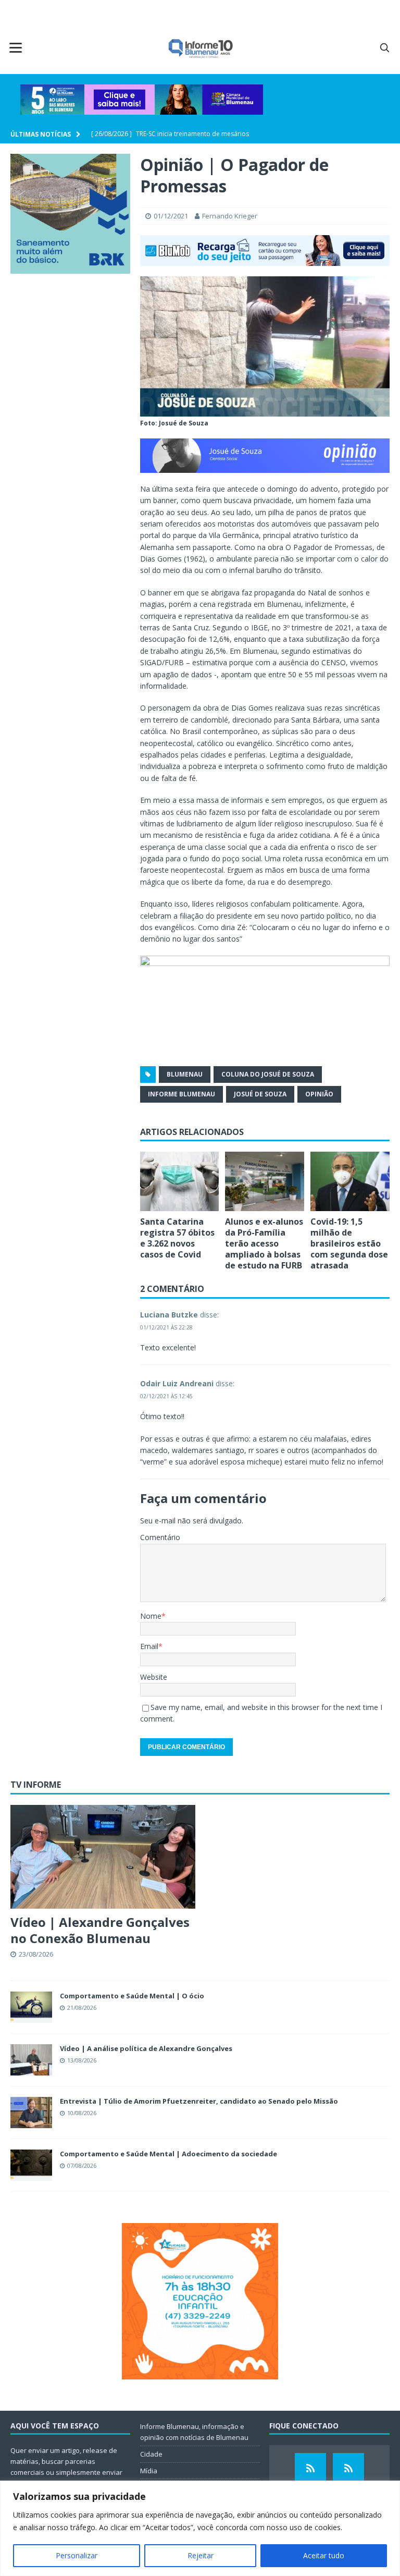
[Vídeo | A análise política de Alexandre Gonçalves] (31, 2060)
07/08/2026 (82, 2165)
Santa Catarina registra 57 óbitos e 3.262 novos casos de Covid (177, 1238)
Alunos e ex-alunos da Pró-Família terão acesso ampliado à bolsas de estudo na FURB (264, 1243)
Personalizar (77, 2555)
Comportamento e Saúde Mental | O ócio (132, 1996)
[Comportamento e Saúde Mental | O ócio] (31, 2007)
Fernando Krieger (230, 216)
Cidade (151, 2454)
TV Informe (36, 1785)
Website (154, 1677)
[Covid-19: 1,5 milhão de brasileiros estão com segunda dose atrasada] (350, 1181)
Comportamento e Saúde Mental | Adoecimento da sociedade (168, 2154)
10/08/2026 (82, 2113)
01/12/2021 (171, 216)
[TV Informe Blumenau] (310, 2469)
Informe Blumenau (182, 1094)
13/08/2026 (82, 2060)
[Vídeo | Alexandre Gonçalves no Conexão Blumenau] (103, 1857)
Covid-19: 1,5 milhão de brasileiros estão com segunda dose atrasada (349, 1243)
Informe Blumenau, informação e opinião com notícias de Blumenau (194, 2432)
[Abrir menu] (16, 47)
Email (149, 1646)
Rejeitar (201, 2555)
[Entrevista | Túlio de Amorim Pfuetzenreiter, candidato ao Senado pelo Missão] (31, 2113)
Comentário (160, 1537)
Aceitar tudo (324, 2555)
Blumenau (185, 1074)
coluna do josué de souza (268, 1074)
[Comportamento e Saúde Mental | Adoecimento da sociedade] (31, 2165)
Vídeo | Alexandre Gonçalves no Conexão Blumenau (100, 1930)
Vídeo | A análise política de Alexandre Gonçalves (146, 2048)
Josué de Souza (260, 1094)
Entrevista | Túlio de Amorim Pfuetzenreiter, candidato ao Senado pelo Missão (199, 2101)
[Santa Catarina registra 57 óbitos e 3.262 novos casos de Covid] (180, 1181)
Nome (151, 1616)
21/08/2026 (82, 2007)
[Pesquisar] (384, 47)
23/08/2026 (36, 1954)
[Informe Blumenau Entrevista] (348, 2469)
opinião (319, 1094)
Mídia (149, 2471)
